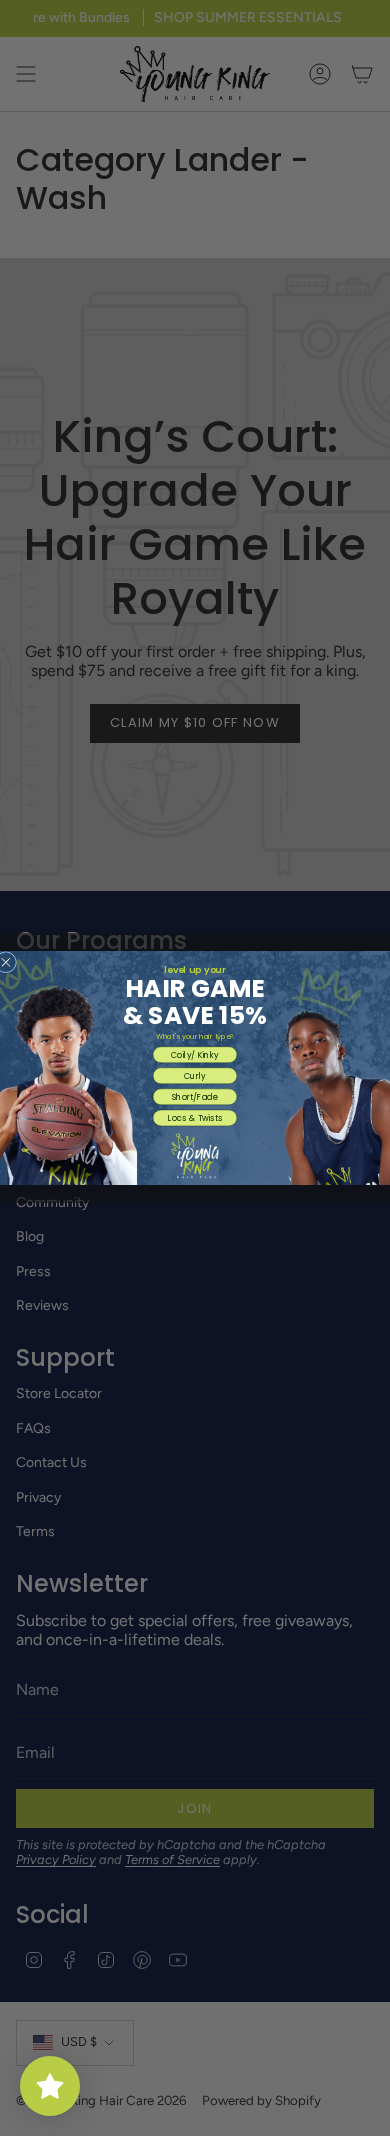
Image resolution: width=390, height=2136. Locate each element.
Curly (195, 1075)
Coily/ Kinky (195, 1054)
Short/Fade (195, 1096)
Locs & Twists (195, 1117)
